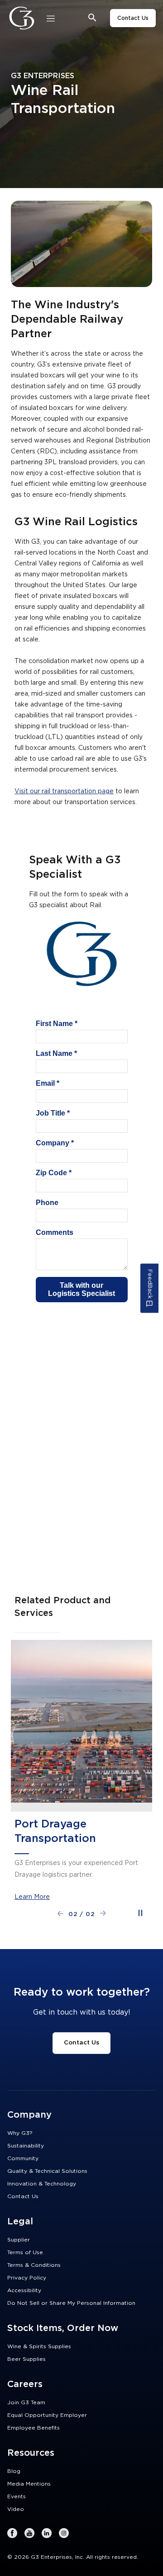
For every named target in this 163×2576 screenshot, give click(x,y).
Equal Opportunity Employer (47, 2415)
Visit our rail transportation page (64, 791)
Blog (14, 2471)
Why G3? (20, 2133)
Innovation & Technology (42, 2184)
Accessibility (24, 2290)
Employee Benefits (34, 2428)
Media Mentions (29, 2484)
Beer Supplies (26, 2359)
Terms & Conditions (34, 2265)
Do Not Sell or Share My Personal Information (71, 2303)
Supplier (19, 2240)
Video (16, 2509)
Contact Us (133, 18)
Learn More (32, 1897)
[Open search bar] (93, 18)
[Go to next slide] (103, 1913)
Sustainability (26, 2146)
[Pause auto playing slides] (140, 1913)
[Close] (51, 18)
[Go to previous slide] (60, 1913)
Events (17, 2496)
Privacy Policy (27, 2278)
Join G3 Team (26, 2402)
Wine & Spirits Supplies (39, 2346)
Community (23, 2158)
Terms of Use (25, 2252)
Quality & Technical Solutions (47, 2171)
